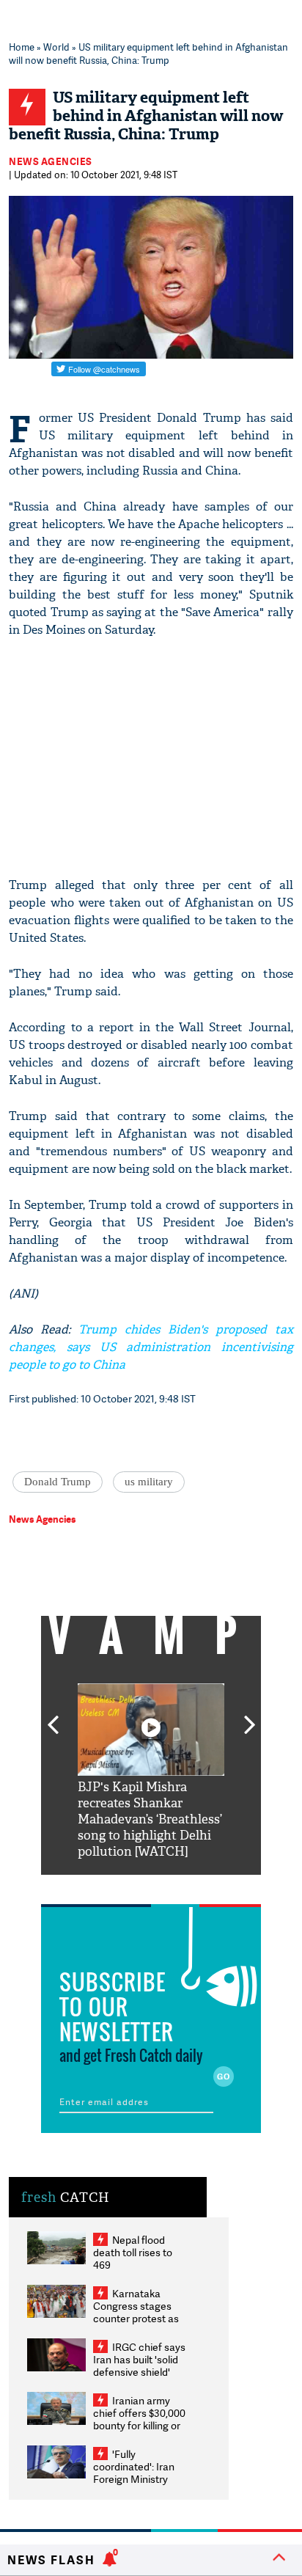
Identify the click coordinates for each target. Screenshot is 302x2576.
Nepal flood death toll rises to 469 (133, 2252)
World (56, 47)
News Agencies (51, 161)
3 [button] (151, 1886)
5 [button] (195, 1886)
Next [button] (250, 1716)
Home (22, 47)
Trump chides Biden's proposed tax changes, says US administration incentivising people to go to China (151, 1347)
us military (149, 1482)
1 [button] (107, 1886)
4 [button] (173, 1886)
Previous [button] (53, 1716)
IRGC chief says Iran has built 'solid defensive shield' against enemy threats (139, 2372)
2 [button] (129, 1886)
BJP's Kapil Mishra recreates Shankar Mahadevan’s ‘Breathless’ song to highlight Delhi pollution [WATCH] (150, 1819)
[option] (151, 1772)
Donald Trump (58, 1482)
